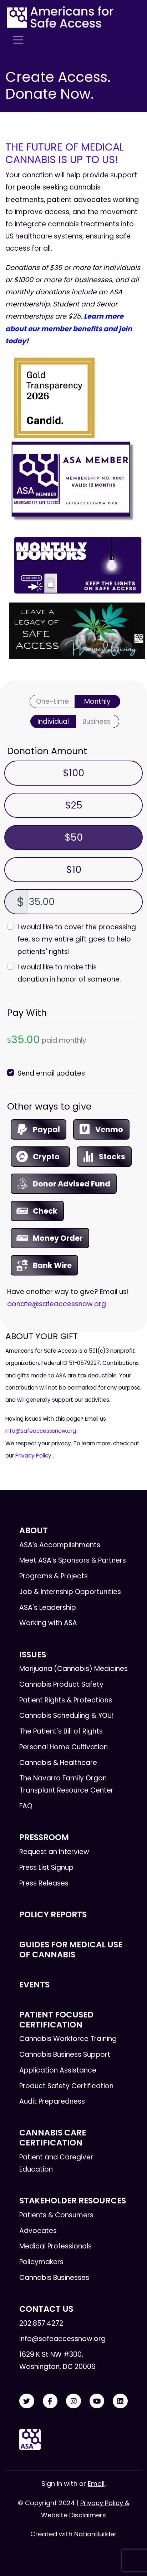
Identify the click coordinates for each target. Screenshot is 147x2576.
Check (45, 1211)
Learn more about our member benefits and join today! (69, 328)
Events (34, 1985)
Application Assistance (58, 2070)
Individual (53, 721)
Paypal (46, 1129)
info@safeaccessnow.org (62, 2339)
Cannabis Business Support (65, 2054)
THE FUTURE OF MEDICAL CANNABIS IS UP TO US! (65, 153)
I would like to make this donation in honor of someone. (69, 973)
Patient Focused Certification (56, 2019)
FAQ (26, 1806)
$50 (74, 837)
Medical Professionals (55, 2246)
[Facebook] (50, 2401)
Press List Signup (46, 1867)
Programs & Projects (54, 1576)
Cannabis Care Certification (53, 2137)
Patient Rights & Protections (66, 1700)
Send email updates (51, 1073)
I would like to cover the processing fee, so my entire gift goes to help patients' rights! (77, 939)
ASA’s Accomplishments (60, 1545)
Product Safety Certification (66, 2086)
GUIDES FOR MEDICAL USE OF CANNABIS (71, 1949)
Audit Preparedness (52, 2101)
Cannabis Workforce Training (68, 2039)
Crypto (46, 1157)
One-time (52, 701)
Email (96, 2484)
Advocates (38, 2231)
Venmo (109, 1129)
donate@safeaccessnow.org (57, 1304)
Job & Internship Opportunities (70, 1592)
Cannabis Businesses (54, 2278)
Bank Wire (52, 1265)
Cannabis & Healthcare (58, 1763)
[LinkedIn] (120, 2401)
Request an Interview (54, 1852)
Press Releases (44, 1883)
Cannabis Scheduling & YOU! (67, 1715)
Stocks (112, 1157)
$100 (73, 773)
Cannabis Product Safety (61, 1684)
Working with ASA (48, 1623)
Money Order (58, 1238)
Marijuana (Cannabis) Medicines (73, 1669)
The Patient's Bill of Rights (61, 1731)
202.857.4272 (41, 2323)
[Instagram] (73, 2401)
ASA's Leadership (48, 1607)
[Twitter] (27, 2401)
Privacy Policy (33, 1456)
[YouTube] (97, 2401)
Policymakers (41, 2262)
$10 (74, 869)
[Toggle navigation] (18, 40)
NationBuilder (95, 2534)
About (34, 1530)
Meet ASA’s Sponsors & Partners (73, 1560)
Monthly (97, 701)
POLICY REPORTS (53, 1914)
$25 (74, 805)
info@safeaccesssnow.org (41, 1431)
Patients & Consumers (56, 2215)
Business (97, 721)
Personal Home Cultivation (64, 1747)
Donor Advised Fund (72, 1184)
